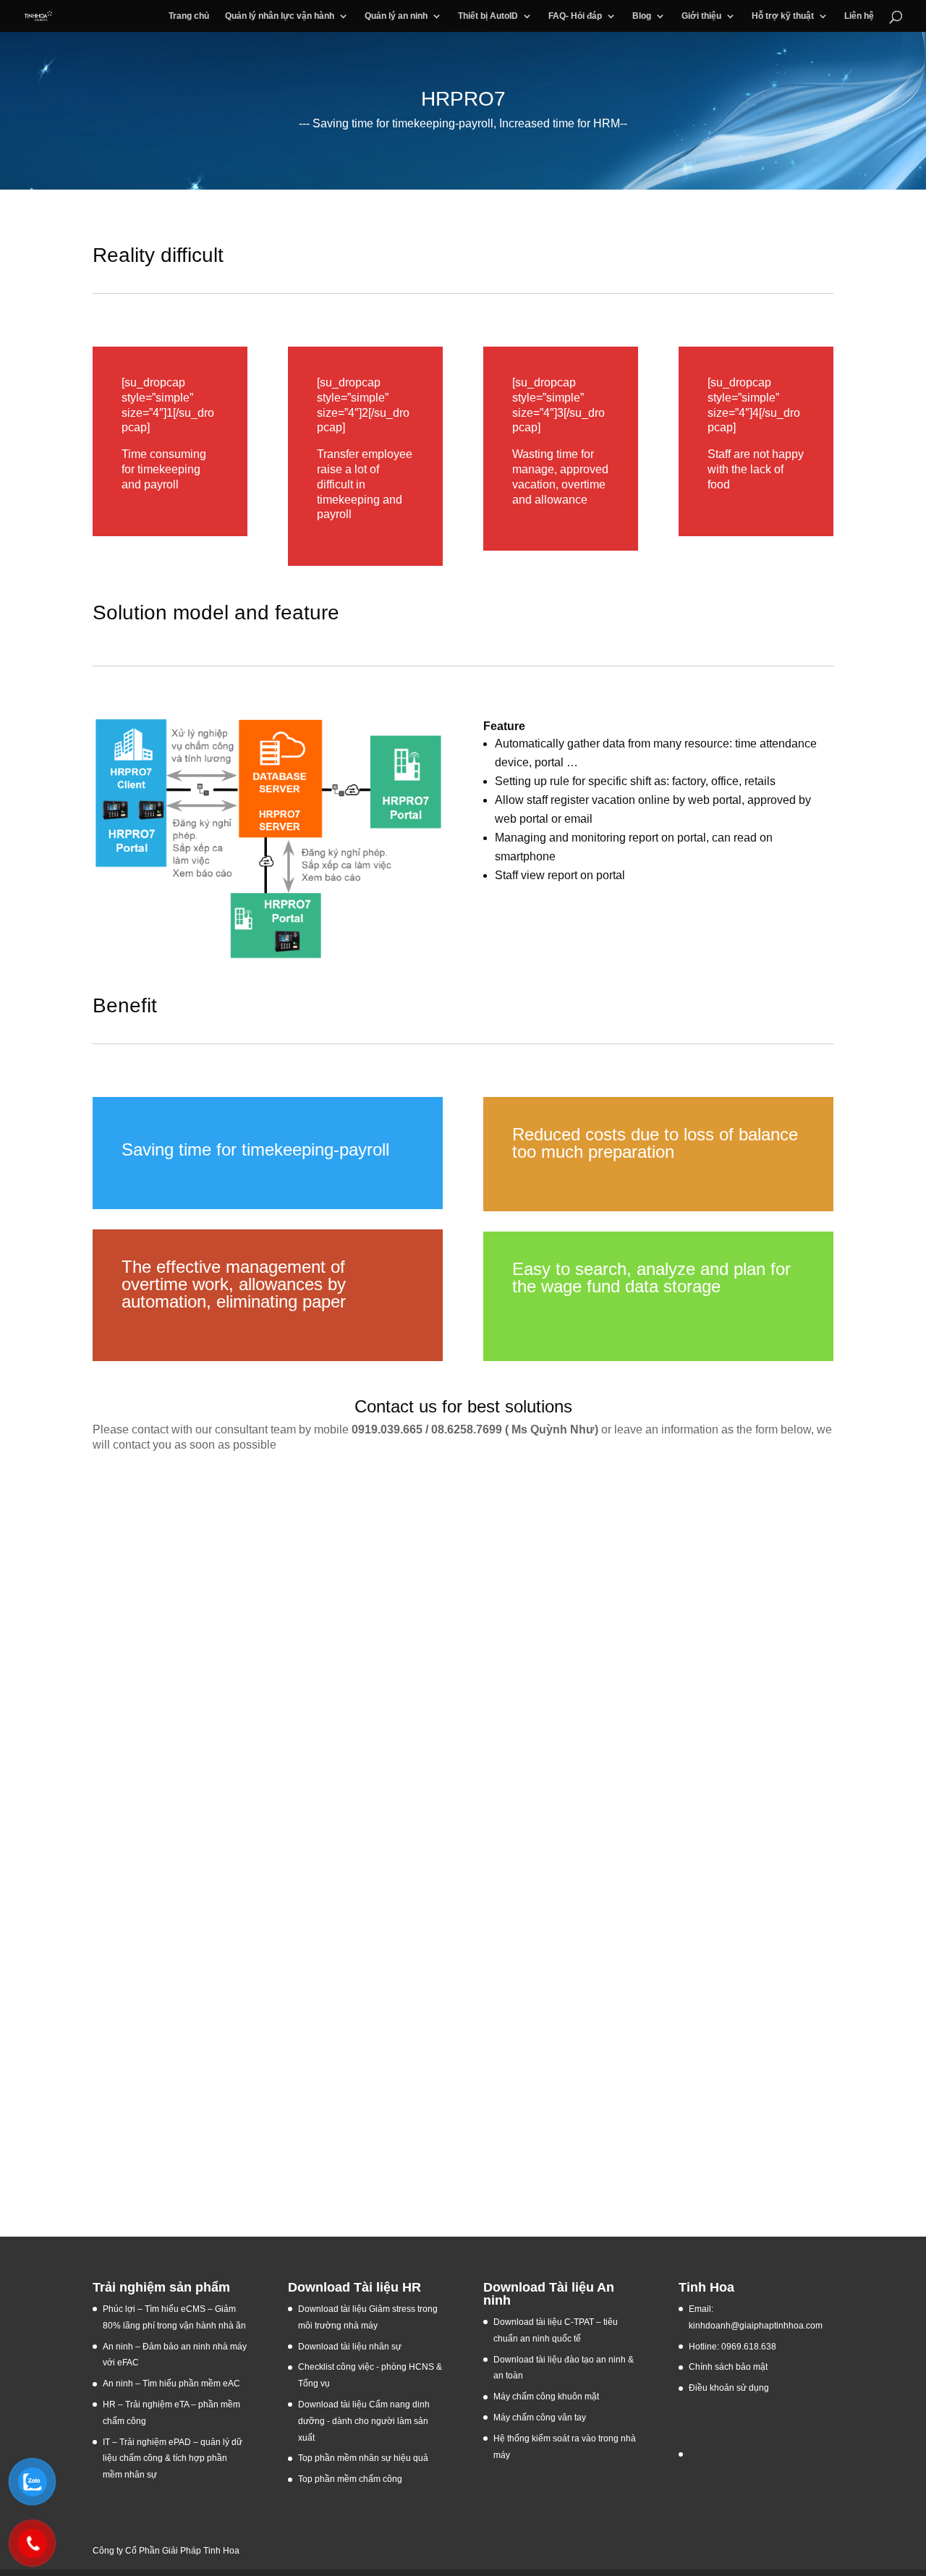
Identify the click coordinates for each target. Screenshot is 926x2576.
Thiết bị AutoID (488, 16)
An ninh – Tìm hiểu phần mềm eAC (173, 2384)
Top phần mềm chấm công (350, 2479)
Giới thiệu (701, 16)
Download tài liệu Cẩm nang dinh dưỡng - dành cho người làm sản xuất (364, 2421)
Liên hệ (859, 16)
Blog (642, 16)
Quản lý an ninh (396, 16)
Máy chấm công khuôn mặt (546, 2397)
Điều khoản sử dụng (729, 2388)
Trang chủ (189, 16)
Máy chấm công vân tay (540, 2418)
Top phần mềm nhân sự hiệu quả (363, 2458)
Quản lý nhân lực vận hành (280, 16)
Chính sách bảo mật (728, 2367)
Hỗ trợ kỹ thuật (783, 16)
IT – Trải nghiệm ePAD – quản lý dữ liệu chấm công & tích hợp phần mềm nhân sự (173, 2459)
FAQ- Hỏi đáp (575, 16)
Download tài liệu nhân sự (350, 2347)
